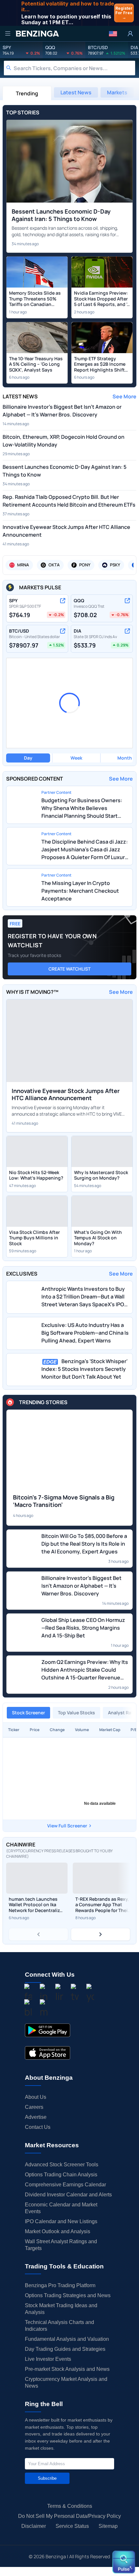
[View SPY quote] (63, 601)
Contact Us (38, 2127)
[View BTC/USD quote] (63, 631)
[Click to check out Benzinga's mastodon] (44, 2009)
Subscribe (47, 2478)
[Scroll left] (38, 1934)
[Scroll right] (101, 1934)
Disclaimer (34, 2526)
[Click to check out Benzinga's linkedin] (59, 1994)
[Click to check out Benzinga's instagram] (44, 1994)
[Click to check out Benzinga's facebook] (28, 1994)
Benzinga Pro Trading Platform (60, 2285)
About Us (36, 2097)
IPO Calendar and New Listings (61, 2221)
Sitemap (108, 2526)
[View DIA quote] (127, 631)
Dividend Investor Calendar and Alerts (68, 2195)
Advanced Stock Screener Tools (62, 2165)
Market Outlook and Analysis (58, 2231)
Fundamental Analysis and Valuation (67, 2339)
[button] (113, 34)
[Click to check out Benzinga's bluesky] (28, 2009)
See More (124, 396)
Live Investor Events (48, 2359)
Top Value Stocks (76, 1713)
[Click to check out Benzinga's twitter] (75, 1994)
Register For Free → (124, 13)
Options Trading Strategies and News (68, 2295)
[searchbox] (74, 68)
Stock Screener (28, 1713)
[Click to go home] (37, 34)
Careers (34, 2107)
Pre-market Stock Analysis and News (67, 2369)
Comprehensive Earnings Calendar (65, 2185)
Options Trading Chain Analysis (61, 2175)
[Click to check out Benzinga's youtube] (90, 1994)
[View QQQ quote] (127, 601)
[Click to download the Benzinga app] (48, 2030)
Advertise (36, 2117)
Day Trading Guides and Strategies (65, 2349)
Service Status (72, 2526)
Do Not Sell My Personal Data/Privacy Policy (69, 2516)
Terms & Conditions (70, 2506)
